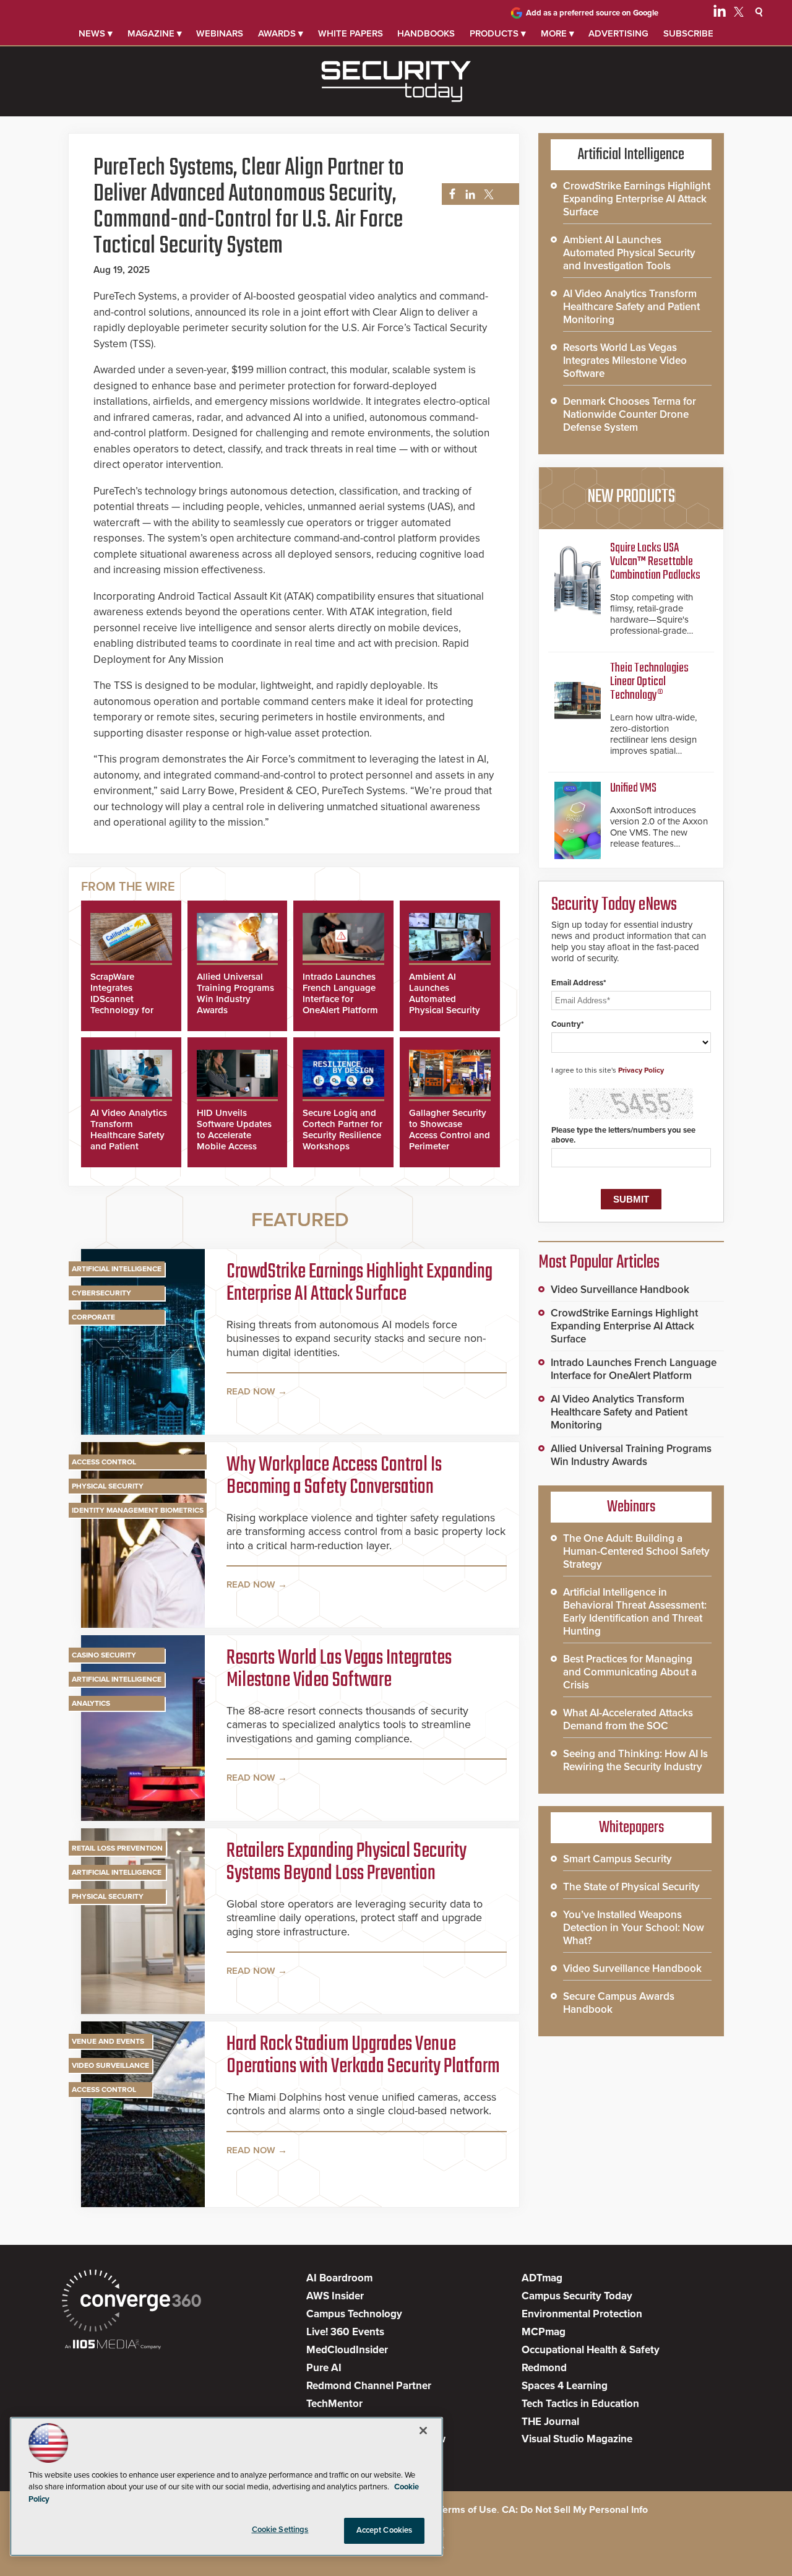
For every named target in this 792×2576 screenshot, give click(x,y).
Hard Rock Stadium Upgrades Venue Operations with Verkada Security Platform (363, 2056)
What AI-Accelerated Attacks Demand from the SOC (628, 1719)
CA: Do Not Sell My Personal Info (575, 2510)
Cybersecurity (101, 1293)
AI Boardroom (339, 2278)
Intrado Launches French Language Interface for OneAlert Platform (340, 993)
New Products (631, 497)
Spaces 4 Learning (565, 2386)
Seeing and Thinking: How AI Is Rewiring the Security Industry (635, 1760)
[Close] (423, 2431)
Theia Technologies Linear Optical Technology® (649, 682)
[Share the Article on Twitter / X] (487, 195)
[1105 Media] (113, 2345)
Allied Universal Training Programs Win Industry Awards (235, 993)
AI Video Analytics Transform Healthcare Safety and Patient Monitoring (129, 1135)
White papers (351, 33)
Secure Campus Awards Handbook (619, 2003)
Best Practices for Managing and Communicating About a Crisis (630, 1672)
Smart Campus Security (618, 1859)
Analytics (91, 1703)
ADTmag (542, 2278)
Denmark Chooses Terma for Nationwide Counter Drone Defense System (630, 414)
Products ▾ (498, 33)
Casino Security (104, 1655)
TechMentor (334, 2404)
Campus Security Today (577, 2296)
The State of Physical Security (631, 1887)
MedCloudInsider (347, 2350)
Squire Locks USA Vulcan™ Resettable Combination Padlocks (655, 562)
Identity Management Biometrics (138, 1510)
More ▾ (557, 33)
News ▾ (96, 33)
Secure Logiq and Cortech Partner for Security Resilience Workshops (342, 1130)
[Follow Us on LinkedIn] (720, 14)
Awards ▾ (281, 33)
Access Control (104, 1462)
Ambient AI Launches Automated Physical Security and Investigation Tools (446, 1005)
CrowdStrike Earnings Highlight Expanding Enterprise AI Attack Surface (359, 1284)
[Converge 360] (131, 2302)
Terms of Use (467, 2510)
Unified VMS (633, 788)
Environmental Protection (582, 2314)
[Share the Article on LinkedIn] (468, 195)
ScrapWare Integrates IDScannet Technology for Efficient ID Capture (122, 1005)
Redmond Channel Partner (369, 2386)
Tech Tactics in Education (580, 2404)
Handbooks (426, 33)
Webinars (220, 33)
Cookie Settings (280, 2530)
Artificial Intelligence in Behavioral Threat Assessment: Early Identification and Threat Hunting (635, 1612)
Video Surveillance (110, 2065)
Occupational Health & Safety (591, 2350)
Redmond (544, 2368)
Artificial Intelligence (117, 1269)
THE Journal (550, 2422)
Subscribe (688, 33)
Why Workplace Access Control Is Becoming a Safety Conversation (334, 1477)
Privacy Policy (641, 1070)
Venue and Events (108, 2041)
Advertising (618, 33)
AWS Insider (335, 2296)
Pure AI (324, 2368)
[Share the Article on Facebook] (449, 195)
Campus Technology (354, 2314)
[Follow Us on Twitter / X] (739, 14)
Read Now (251, 1391)
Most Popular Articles (599, 1263)
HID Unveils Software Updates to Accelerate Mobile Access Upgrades (234, 1135)
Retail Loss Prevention (117, 1848)
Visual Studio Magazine (577, 2439)
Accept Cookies (385, 2530)
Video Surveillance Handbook (620, 1290)
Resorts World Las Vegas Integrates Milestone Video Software (339, 1670)
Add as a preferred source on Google (592, 13)
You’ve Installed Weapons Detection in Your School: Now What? (634, 1928)
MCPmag (544, 2332)
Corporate (93, 1317)
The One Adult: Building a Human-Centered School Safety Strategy (636, 1551)
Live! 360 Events (345, 2332)
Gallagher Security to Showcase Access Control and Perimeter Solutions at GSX (450, 1135)
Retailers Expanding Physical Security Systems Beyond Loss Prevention (346, 1863)
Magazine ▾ (155, 33)
